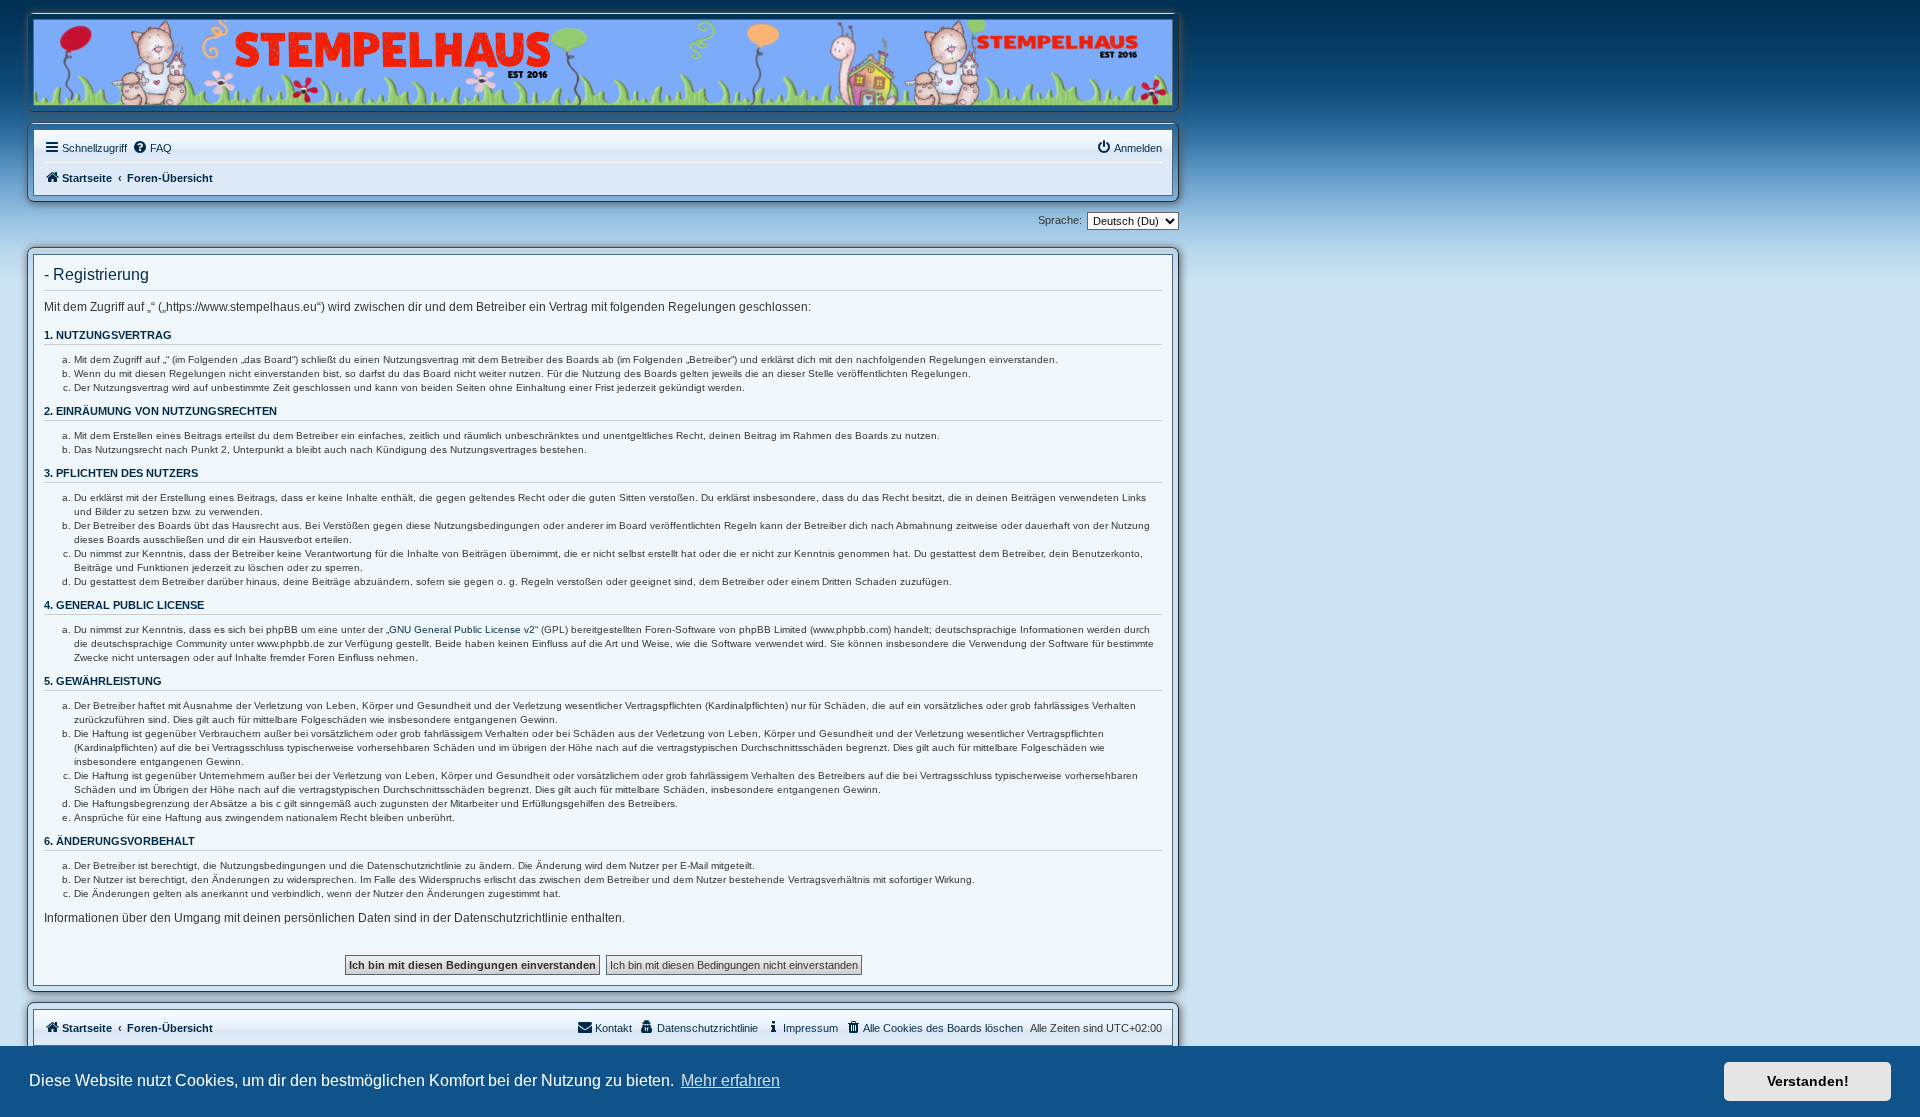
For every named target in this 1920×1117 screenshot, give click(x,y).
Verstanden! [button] (1808, 1081)
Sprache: (1060, 220)
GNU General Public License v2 (462, 629)
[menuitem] (152, 148)
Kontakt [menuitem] (613, 1028)
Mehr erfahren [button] (730, 1080)
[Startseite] (130, 57)
